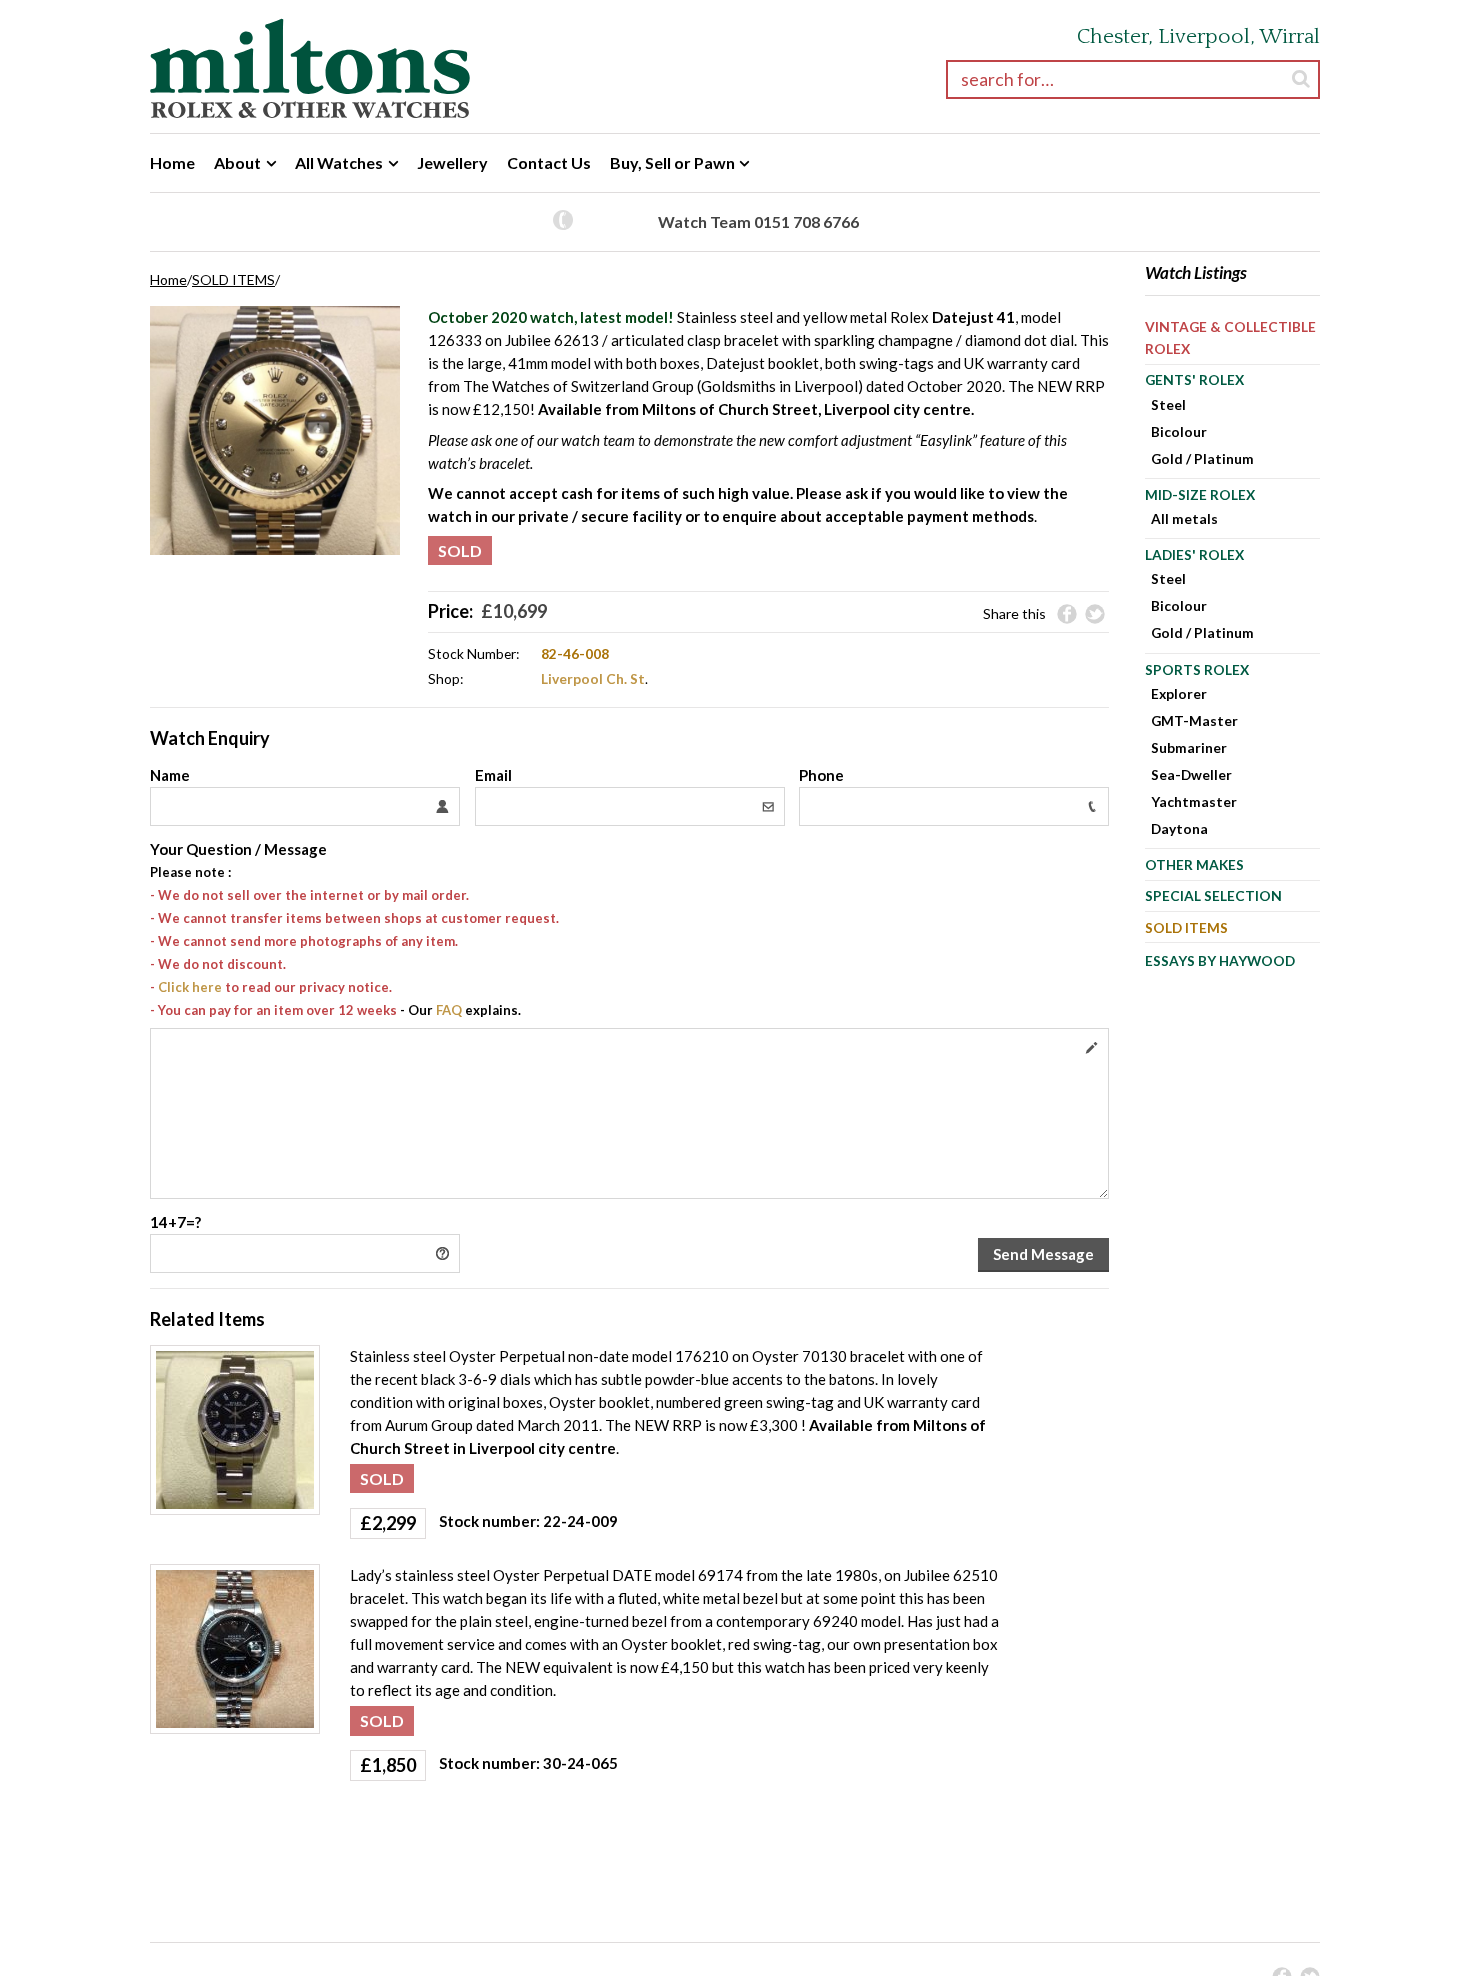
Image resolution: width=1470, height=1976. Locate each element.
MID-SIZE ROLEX (1200, 494)
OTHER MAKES (1194, 864)
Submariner (1189, 747)
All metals (1184, 518)
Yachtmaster (1194, 801)
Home (172, 162)
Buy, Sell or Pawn (672, 162)
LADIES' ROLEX (1194, 554)
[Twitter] (1095, 615)
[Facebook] (1067, 615)
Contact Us (549, 162)
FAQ (449, 1010)
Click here (190, 987)
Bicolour (1179, 431)
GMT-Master (1194, 720)
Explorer (1179, 693)
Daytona (1179, 828)
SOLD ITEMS (233, 279)
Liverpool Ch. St (593, 678)
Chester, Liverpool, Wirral (1198, 36)
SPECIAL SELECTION (1213, 895)
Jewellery (452, 162)
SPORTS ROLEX (1197, 669)
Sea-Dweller (1191, 774)
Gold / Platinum (1202, 458)
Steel (1168, 404)
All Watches (339, 162)
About (237, 162)
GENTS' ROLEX (1194, 379)
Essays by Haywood (1220, 960)
